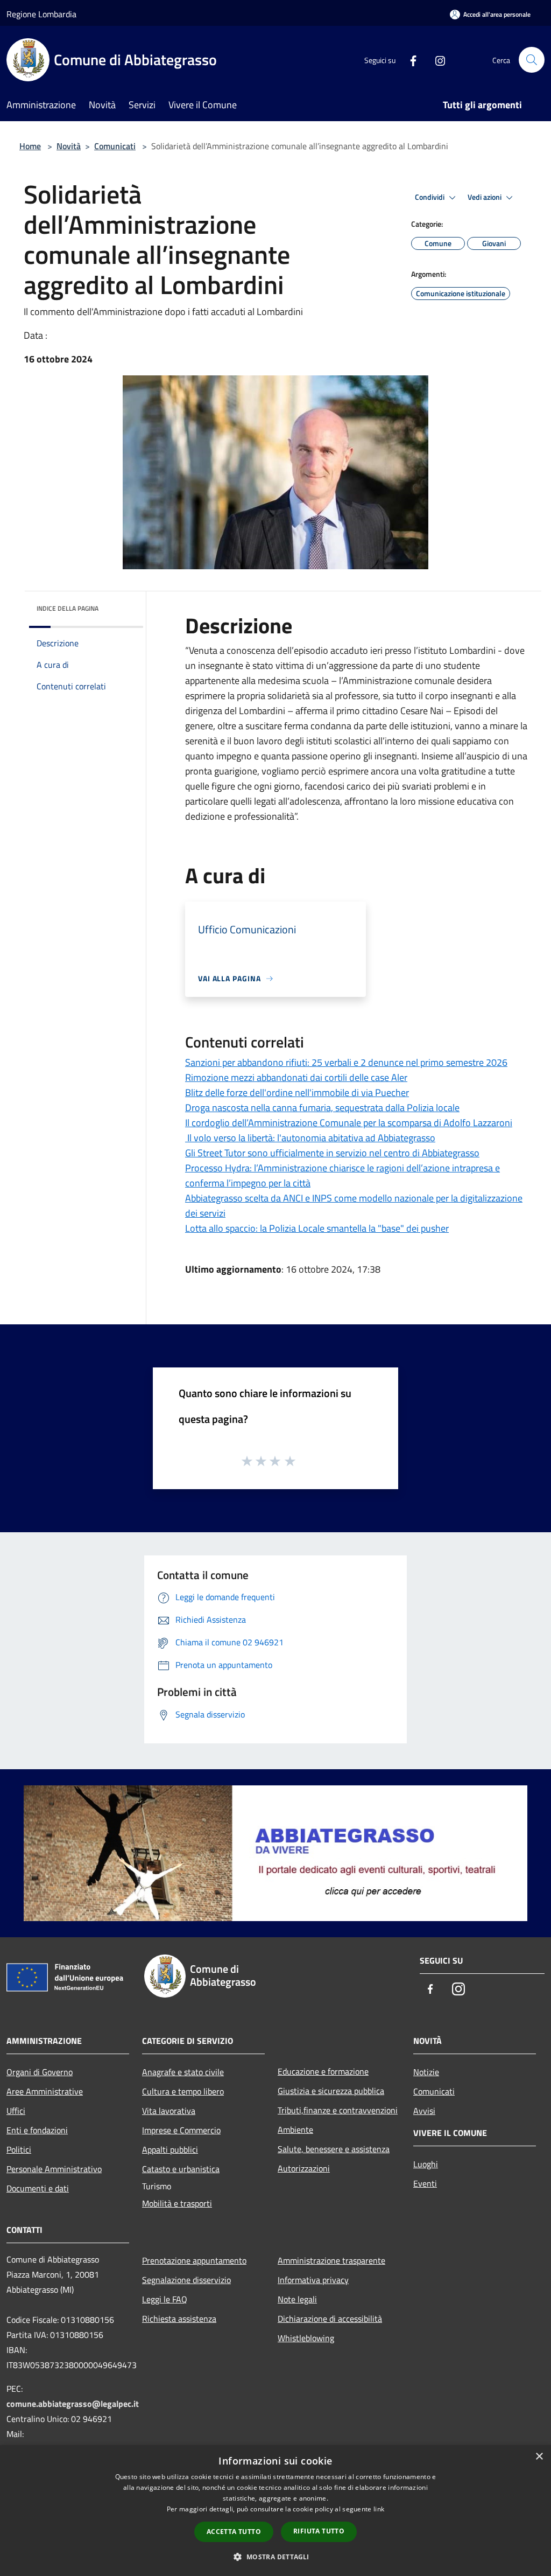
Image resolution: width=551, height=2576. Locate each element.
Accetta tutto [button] (234, 2532)
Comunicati (115, 146)
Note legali (297, 2299)
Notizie (426, 2072)
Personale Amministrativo (54, 2169)
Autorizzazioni (304, 2168)
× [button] (539, 2457)
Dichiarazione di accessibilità (330, 2319)
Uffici (16, 2111)
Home (30, 146)
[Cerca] (532, 60)
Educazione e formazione (323, 2071)
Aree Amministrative (45, 2091)
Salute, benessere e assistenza (334, 2149)
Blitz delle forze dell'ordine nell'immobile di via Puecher (297, 1092)
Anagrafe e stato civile (183, 2072)
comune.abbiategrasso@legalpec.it (73, 2404)
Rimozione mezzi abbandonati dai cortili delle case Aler (296, 1077)
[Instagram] (436, 60)
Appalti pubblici (170, 2149)
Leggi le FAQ (165, 2299)
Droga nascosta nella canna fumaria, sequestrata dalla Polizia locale (322, 1108)
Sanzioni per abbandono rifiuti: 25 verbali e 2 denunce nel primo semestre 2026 (346, 1062)
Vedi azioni (485, 197)
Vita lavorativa (169, 2111)
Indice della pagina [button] (68, 608)
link (379, 2509)
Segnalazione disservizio (186, 2280)
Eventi (425, 2183)
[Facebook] (409, 60)
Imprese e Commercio (181, 2130)
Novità (69, 146)
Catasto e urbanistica (181, 2169)
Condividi (430, 197)
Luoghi (426, 2164)
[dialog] (275, 2511)
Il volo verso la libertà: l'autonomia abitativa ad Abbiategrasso (310, 1138)
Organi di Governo (40, 2072)
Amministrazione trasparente (331, 2260)
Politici (19, 2149)
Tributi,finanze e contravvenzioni (338, 2110)
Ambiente (295, 2130)
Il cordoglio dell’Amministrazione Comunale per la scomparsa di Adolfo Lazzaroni (349, 1123)
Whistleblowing (306, 2338)
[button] (275, 2557)
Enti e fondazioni (37, 2130)
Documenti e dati (38, 2188)
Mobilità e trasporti (177, 2203)
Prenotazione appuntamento (194, 2260)
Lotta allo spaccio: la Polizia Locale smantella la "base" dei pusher (317, 1228)
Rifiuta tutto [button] (319, 2531)
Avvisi (424, 2111)
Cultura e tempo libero (183, 2091)
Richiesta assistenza (179, 2319)
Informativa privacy (313, 2280)
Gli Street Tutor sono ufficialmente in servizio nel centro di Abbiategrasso (332, 1153)
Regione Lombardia (41, 14)
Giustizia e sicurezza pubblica (331, 2091)
